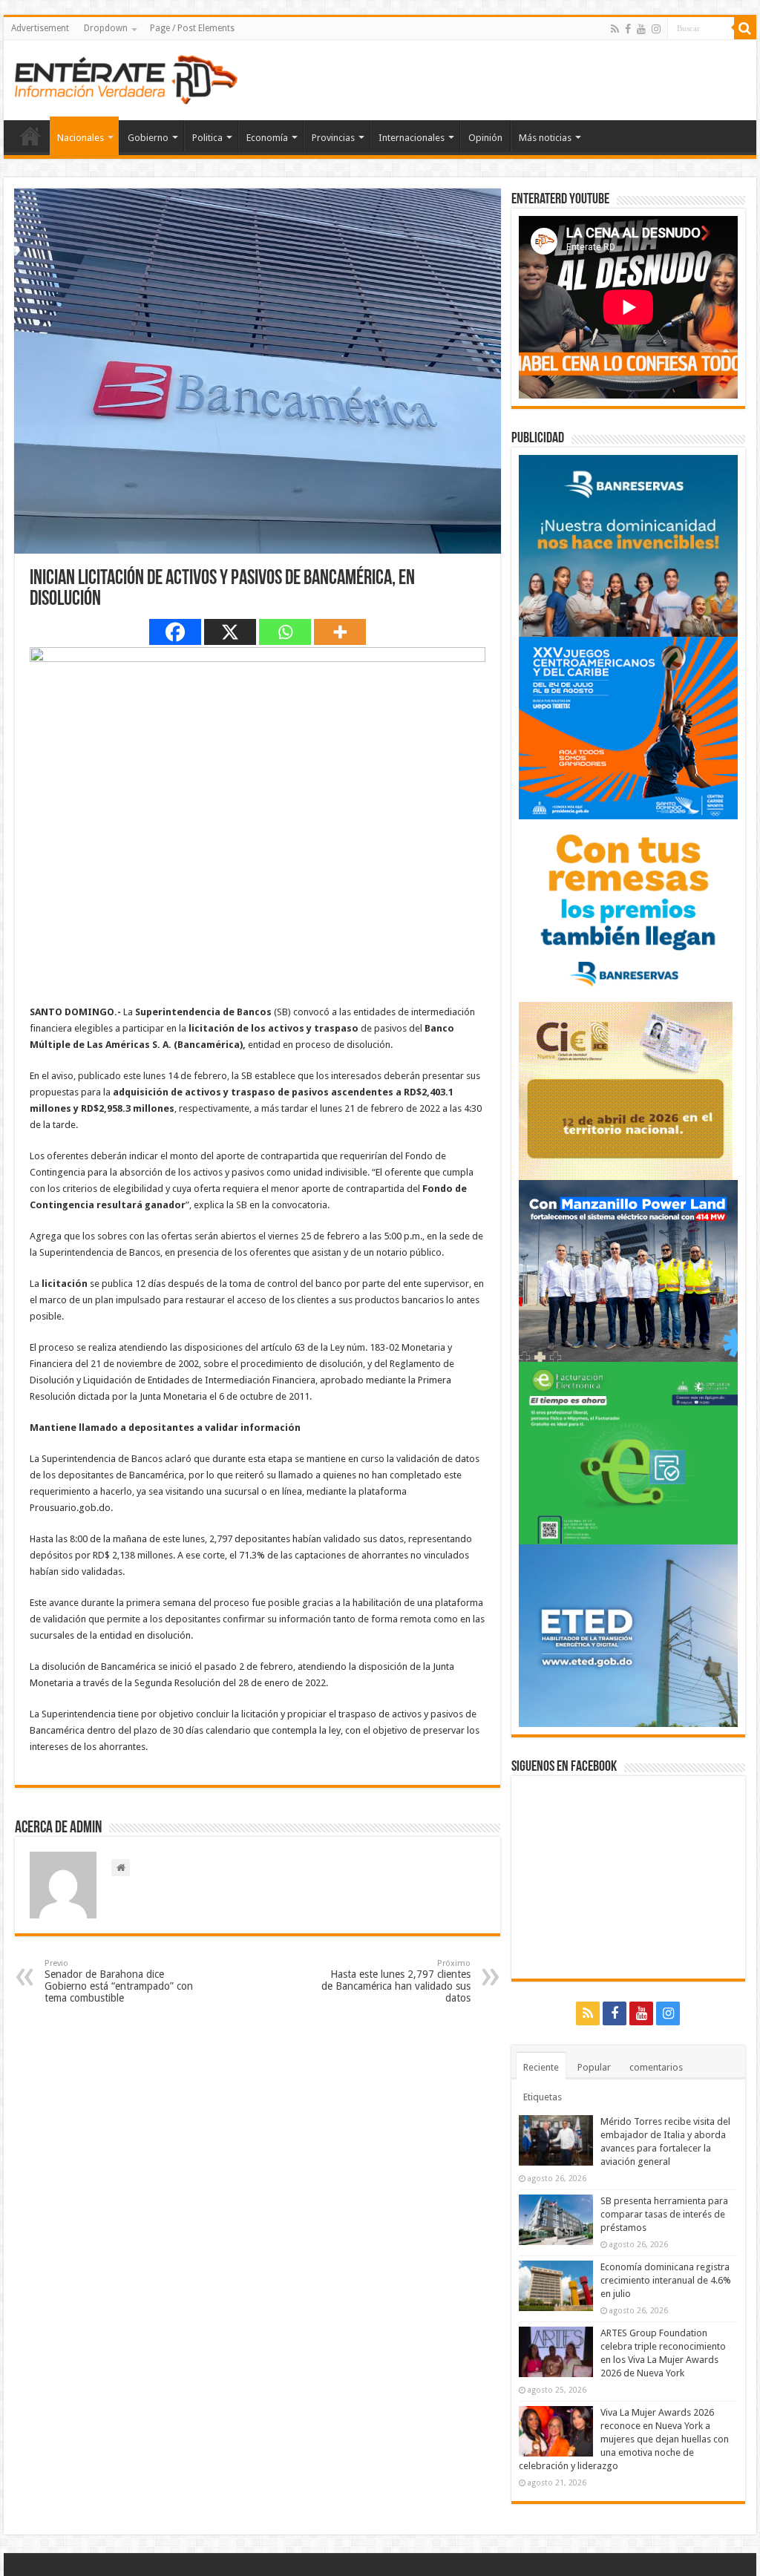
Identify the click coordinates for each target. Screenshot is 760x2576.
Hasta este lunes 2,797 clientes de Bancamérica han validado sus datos (396, 1981)
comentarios (656, 2067)
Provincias (333, 138)
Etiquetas (543, 2097)
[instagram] (656, 29)
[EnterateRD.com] (126, 77)
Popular (594, 2067)
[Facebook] (628, 29)
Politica (207, 138)
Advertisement (40, 28)
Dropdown (106, 28)
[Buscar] (745, 28)
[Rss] (615, 29)
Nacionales (81, 138)
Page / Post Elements (192, 28)
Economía (267, 138)
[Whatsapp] (285, 632)
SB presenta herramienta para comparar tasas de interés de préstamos (664, 2214)
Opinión (485, 138)
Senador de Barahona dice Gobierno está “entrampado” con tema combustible (119, 1981)
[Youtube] (641, 29)
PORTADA (30, 136)
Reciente (541, 2067)
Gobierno (148, 138)
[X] (230, 632)
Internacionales (412, 138)
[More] (340, 632)
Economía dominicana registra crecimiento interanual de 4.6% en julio (666, 2280)
